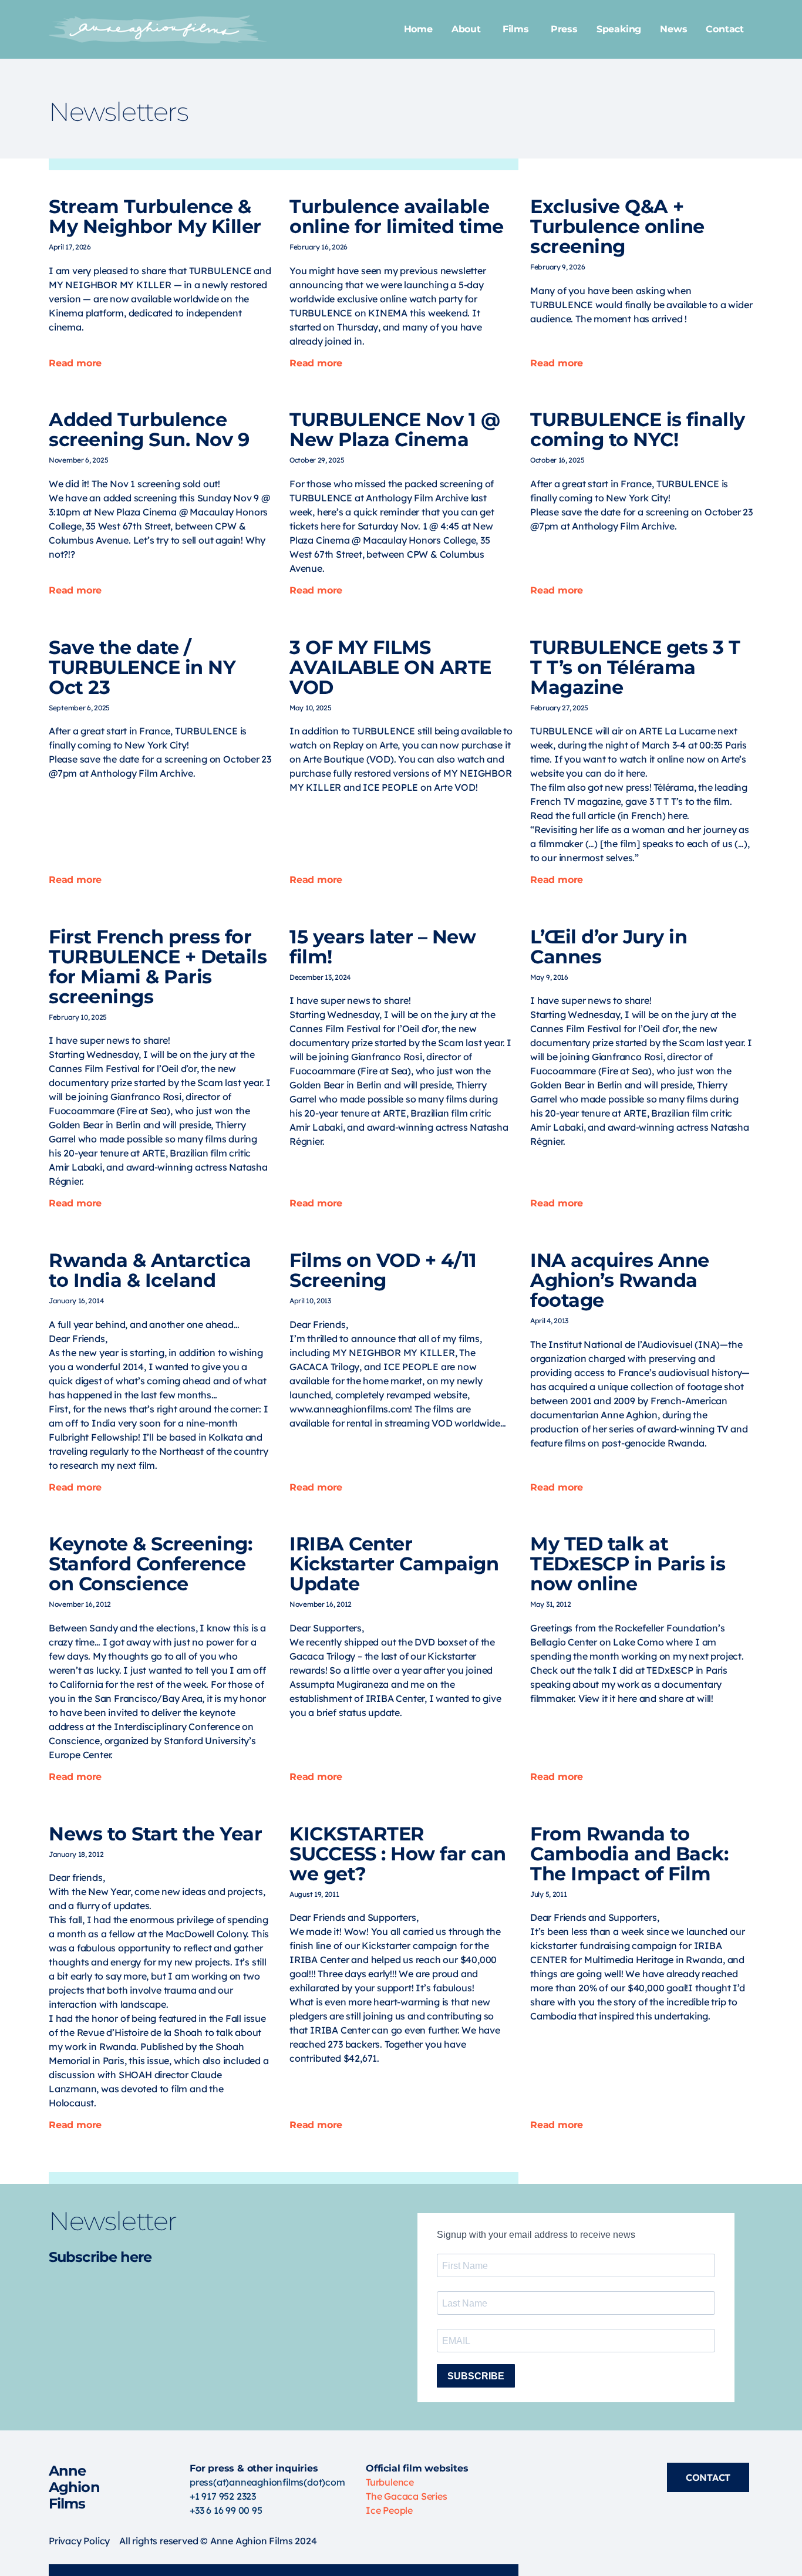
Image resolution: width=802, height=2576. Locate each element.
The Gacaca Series (407, 2496)
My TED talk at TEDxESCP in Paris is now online (628, 1564)
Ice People (389, 2510)
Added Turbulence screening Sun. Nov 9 (149, 429)
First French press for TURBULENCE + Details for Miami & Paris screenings (158, 967)
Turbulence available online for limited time (397, 216)
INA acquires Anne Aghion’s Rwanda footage (620, 1280)
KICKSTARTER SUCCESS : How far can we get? (398, 1854)
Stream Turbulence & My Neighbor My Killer (155, 216)
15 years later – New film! (383, 947)
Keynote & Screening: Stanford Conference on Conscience (150, 1564)
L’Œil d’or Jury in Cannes (609, 947)
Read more (75, 363)
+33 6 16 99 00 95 (226, 2510)
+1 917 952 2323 (223, 2496)
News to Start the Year (155, 1834)
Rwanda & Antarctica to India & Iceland (150, 1270)
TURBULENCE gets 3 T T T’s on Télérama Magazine (635, 667)
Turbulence (390, 2482)
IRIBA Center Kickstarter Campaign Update (394, 1564)
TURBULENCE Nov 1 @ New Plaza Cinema (395, 429)
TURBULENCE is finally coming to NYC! (638, 429)
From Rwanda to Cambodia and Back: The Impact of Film (629, 1854)
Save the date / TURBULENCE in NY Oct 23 (142, 667)
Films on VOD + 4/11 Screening (383, 1270)
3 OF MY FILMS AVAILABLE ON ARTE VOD (390, 667)
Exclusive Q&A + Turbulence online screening (617, 226)
